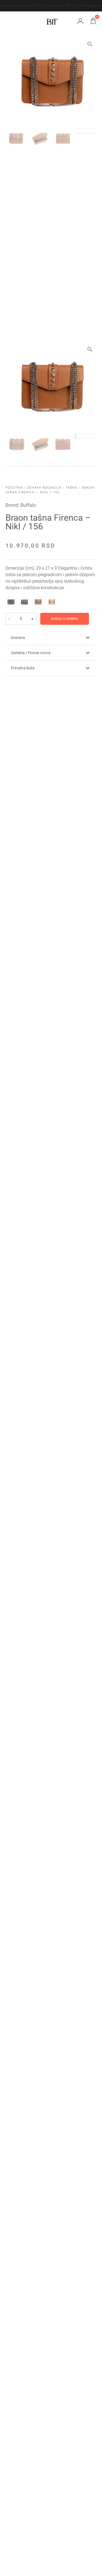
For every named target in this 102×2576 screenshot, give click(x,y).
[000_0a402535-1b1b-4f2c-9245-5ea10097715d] (51, 83)
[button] (51, 638)
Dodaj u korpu (65, 619)
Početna (14, 488)
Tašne (72, 488)
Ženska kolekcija (44, 488)
